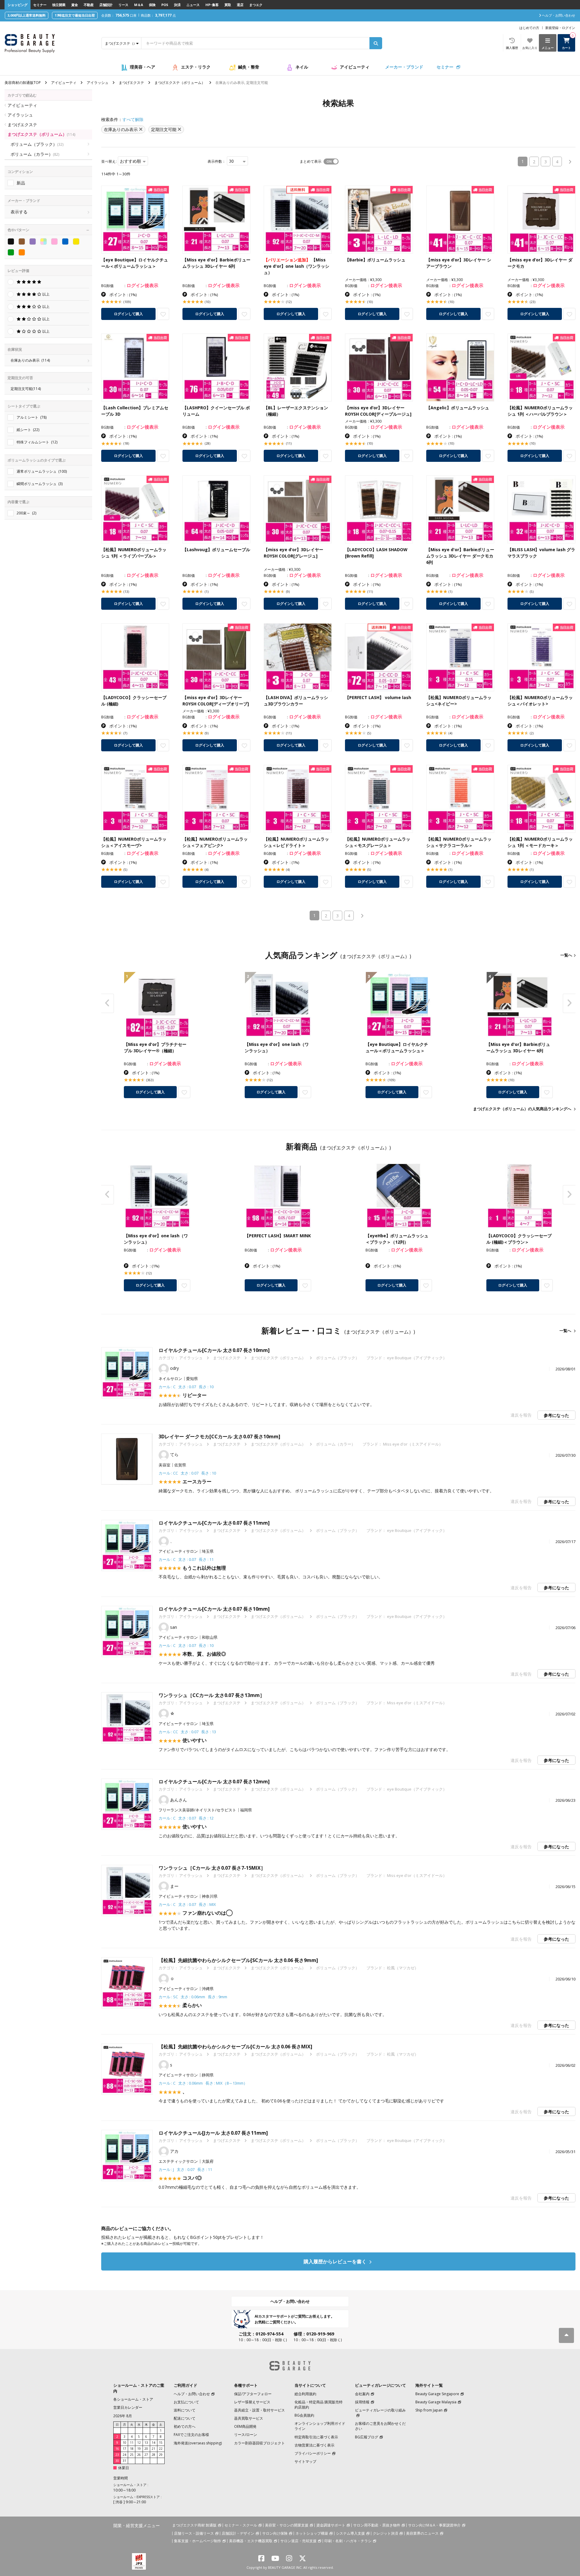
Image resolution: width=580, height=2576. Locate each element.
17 (124, 2449)
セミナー (40, 5)
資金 (75, 5)
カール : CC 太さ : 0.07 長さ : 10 (187, 1473)
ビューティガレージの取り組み (380, 2410)
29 (161, 2455)
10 (124, 2443)
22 (161, 2449)
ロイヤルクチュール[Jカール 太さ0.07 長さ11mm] (213, 2133)
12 (139, 2443)
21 (153, 2449)
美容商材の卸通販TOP (23, 83)
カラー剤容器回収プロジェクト (259, 2443)
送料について (185, 2410)
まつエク (256, 5)
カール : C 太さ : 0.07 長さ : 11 (186, 1559)
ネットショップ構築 (312, 2533)
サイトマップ (305, 2461)
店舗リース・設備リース (194, 2533)
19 (139, 2449)
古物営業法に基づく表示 (314, 2445)
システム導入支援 (350, 2533)
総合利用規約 (305, 2394)
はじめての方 (529, 28)
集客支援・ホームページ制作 (198, 2541)
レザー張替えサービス (252, 2402)
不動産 (89, 5)
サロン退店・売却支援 (298, 2541)
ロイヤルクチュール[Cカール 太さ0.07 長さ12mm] (214, 1782)
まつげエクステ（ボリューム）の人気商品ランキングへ (522, 1109)
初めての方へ (185, 2426)
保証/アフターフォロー (253, 2394)
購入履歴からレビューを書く (336, 2261)
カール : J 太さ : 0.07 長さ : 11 (185, 2169)
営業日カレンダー (128, 2407)
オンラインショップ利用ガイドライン (320, 2426)
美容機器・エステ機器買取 (251, 2541)
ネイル (302, 67)
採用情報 (362, 2402)
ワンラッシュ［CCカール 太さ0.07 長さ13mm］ (212, 1695)
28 (153, 2455)
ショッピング (18, 5)
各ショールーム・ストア (133, 2399)
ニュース (193, 5)
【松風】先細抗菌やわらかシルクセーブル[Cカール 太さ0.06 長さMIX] (235, 2047)
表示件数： (217, 161)
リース (123, 5)
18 (132, 2449)
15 (161, 2443)
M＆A (139, 5)
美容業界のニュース (422, 2533)
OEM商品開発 (245, 2426)
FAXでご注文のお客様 (191, 2435)
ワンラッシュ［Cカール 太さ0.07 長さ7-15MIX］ (212, 1868)
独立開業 (59, 5)
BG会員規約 (304, 2415)
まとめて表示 (311, 161)
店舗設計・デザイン (238, 2533)
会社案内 (362, 2394)
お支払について (186, 2402)
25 (132, 2455)
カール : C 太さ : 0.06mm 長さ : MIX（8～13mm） (203, 2083)
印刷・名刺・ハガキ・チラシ (348, 2541)
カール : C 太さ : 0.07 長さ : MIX (187, 1904)
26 (139, 2455)
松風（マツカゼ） (403, 1968)
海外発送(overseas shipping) (198, 2443)
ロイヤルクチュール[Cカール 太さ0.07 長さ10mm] (214, 1350)
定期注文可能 (26, 389)
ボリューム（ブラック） (37, 144)
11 (132, 2443)
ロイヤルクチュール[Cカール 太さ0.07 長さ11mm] (214, 1523)
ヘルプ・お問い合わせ (290, 2301)
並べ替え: (109, 161)
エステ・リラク (196, 67)
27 (146, 2455)
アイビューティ (355, 67)
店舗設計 (106, 5)
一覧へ (566, 955)
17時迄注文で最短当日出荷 (75, 15)
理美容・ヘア (143, 67)
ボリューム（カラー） (35, 154)
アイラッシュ (98, 83)
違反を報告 (521, 1415)
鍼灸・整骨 (249, 67)
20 (146, 2449)
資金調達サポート (331, 2525)
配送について (185, 2418)
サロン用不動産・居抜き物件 (377, 2525)
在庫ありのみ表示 (30, 360)
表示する (19, 212)
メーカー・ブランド (404, 67)
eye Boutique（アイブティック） (417, 1358)
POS (165, 5)
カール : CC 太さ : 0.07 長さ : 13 (187, 1732)
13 (146, 2443)
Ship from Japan (429, 2410)
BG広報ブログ (367, 2437)
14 (153, 2443)
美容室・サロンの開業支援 (287, 2525)
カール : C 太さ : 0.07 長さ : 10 (186, 1387)
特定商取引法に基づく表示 (316, 2437)
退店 (240, 5)
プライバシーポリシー (313, 2453)
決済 (177, 5)
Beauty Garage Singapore (437, 2394)
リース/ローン (246, 2435)
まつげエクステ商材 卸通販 (194, 2525)
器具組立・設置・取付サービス (259, 2410)
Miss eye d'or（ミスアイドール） (413, 1444)
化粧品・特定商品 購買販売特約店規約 (319, 2405)
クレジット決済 (385, 2533)
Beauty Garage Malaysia (436, 2402)
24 (124, 2455)
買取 (228, 5)
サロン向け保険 (275, 2533)
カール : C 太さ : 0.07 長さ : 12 (186, 1818)
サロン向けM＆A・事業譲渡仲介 (434, 2525)
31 (124, 2461)
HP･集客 (212, 5)
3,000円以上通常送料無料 (27, 15)
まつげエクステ (131, 83)
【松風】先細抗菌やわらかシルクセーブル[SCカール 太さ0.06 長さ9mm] (238, 1960)
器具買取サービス (249, 2418)
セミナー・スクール (241, 2525)
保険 (152, 5)
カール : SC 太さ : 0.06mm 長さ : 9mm (193, 1997)
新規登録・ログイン (560, 28)
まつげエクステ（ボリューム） (180, 83)
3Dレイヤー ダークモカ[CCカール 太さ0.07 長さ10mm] (219, 1437)
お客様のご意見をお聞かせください (380, 2426)
